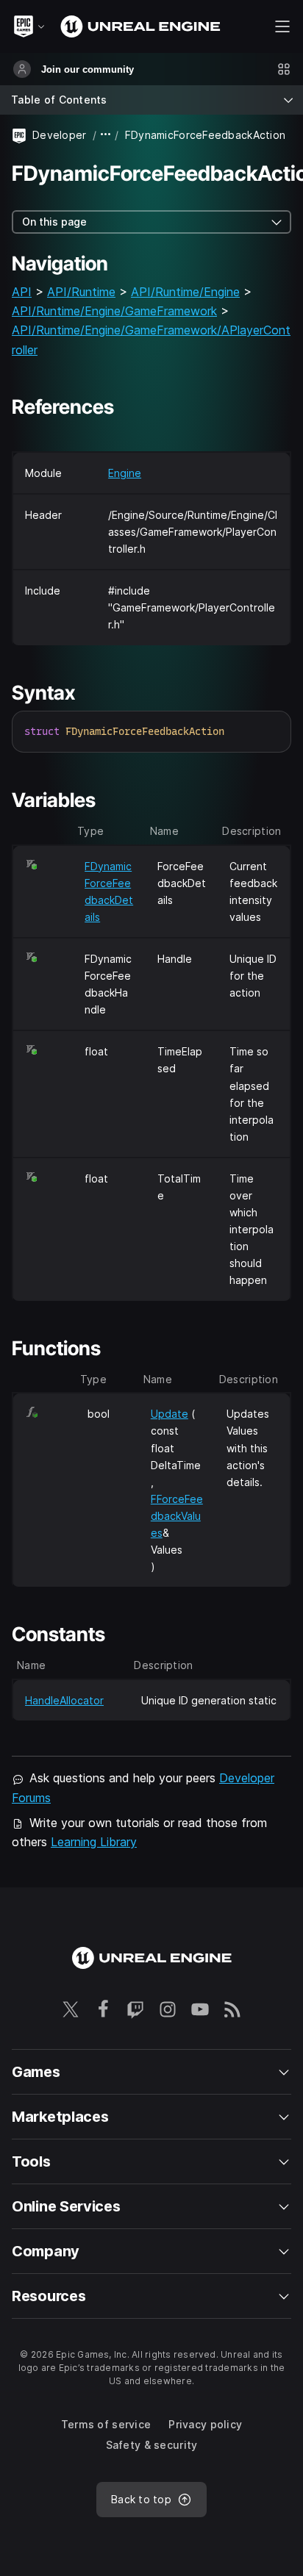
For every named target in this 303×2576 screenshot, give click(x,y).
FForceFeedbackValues (177, 1516)
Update (170, 1414)
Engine (125, 473)
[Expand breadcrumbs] (106, 135)
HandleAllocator (64, 1700)
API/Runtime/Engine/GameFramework (114, 311)
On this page (54, 222)
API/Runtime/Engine (185, 292)
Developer (60, 135)
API (22, 292)
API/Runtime (81, 292)
